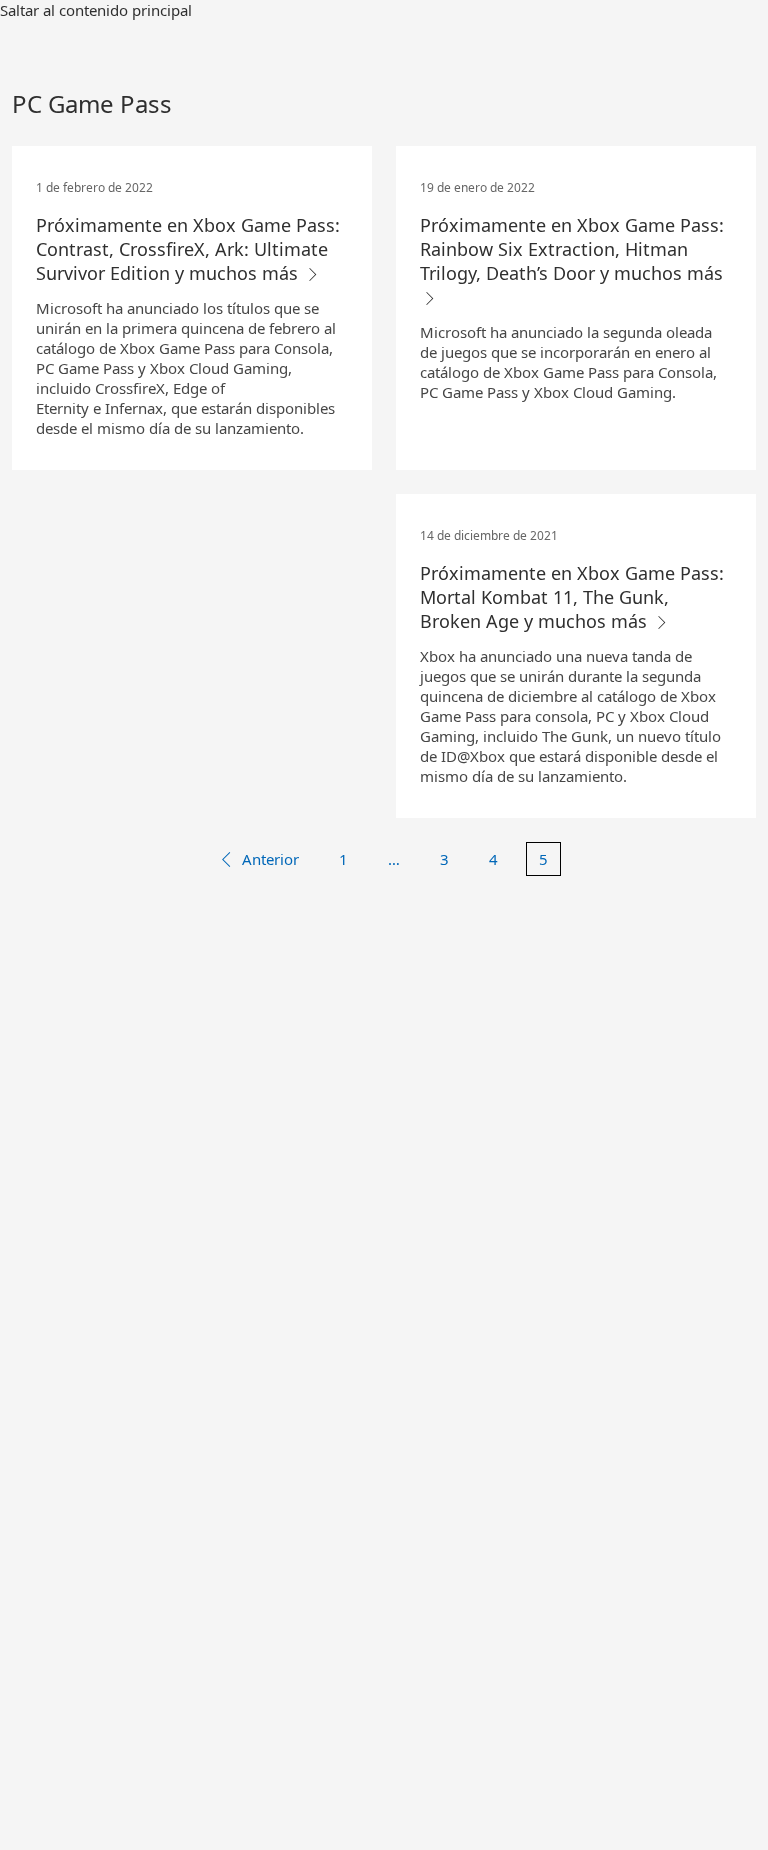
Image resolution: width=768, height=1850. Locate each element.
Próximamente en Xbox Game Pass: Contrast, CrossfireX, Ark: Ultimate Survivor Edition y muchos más (188, 249)
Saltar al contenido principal (96, 10)
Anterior (270, 859)
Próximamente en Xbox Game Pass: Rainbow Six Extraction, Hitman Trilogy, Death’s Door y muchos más (572, 249)
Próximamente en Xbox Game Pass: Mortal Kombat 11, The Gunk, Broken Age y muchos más (572, 597)
